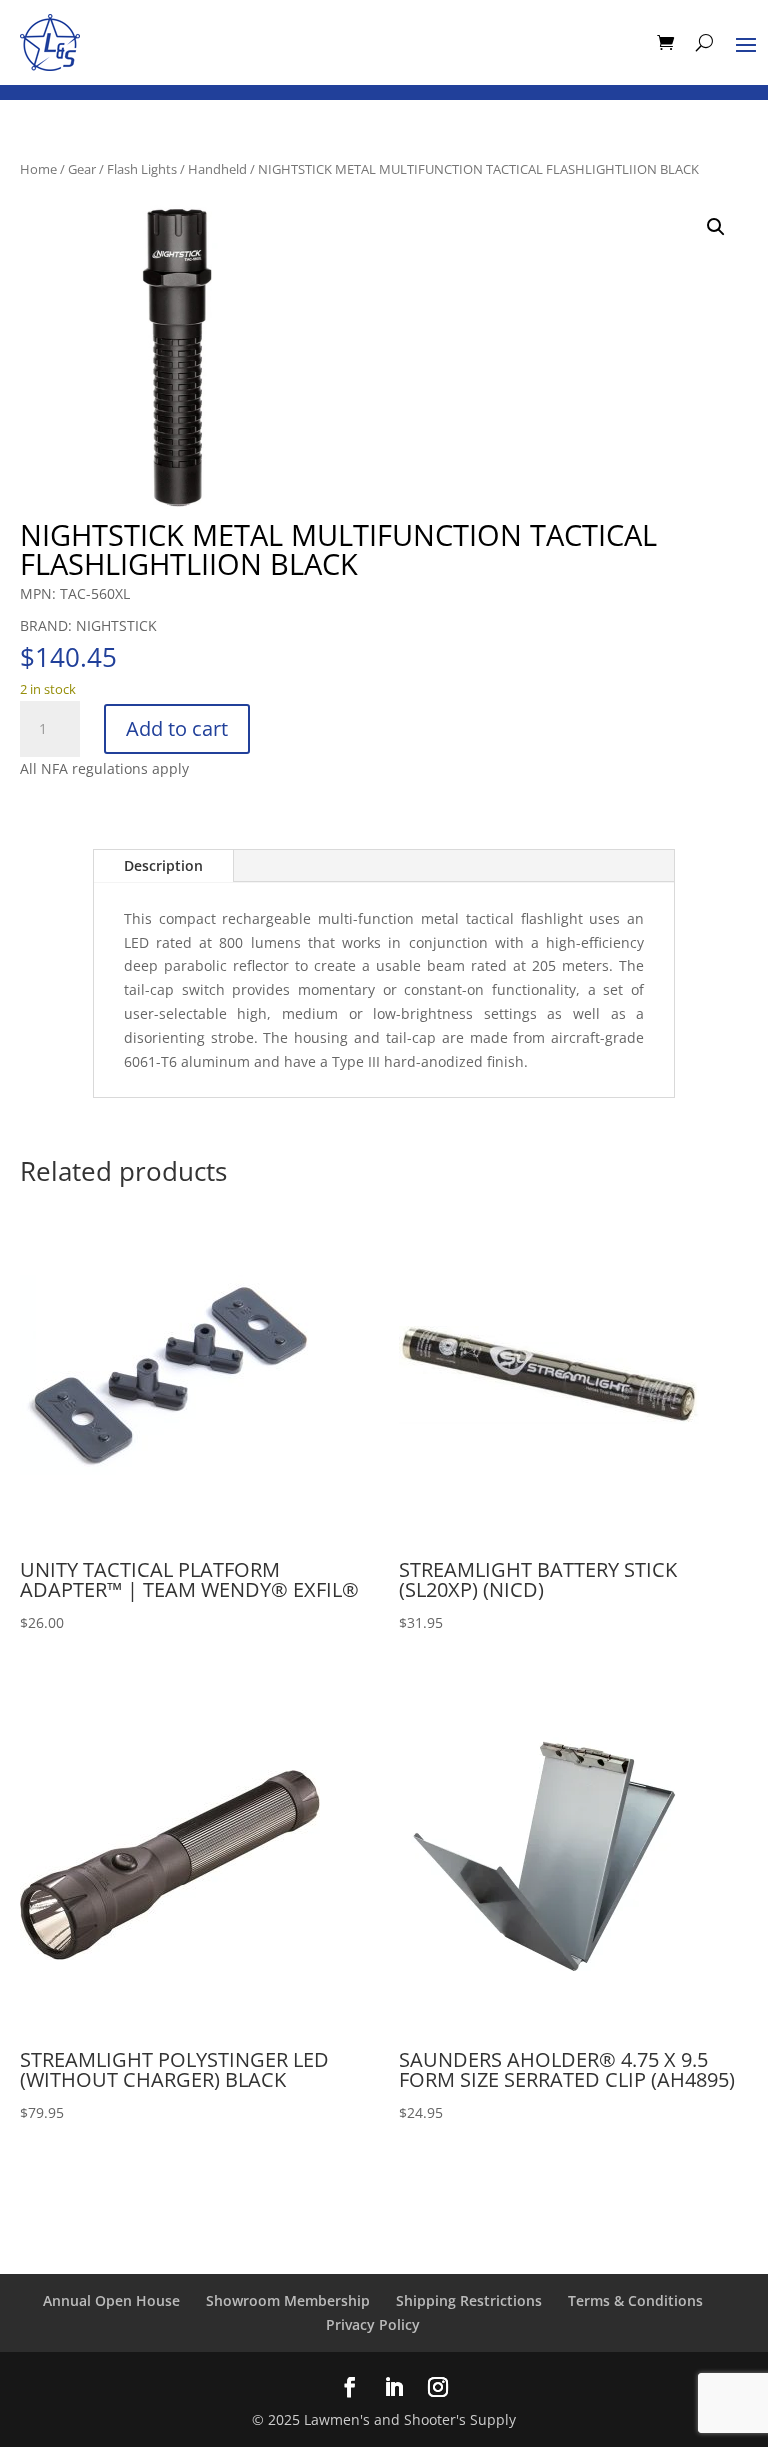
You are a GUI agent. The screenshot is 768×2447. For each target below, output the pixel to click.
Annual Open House (111, 2300)
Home (38, 169)
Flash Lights (142, 169)
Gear (82, 169)
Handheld (217, 169)
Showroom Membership (288, 2300)
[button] (716, 227)
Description (163, 865)
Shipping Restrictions (469, 2300)
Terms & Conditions (635, 2300)
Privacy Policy (373, 2324)
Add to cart (177, 728)
